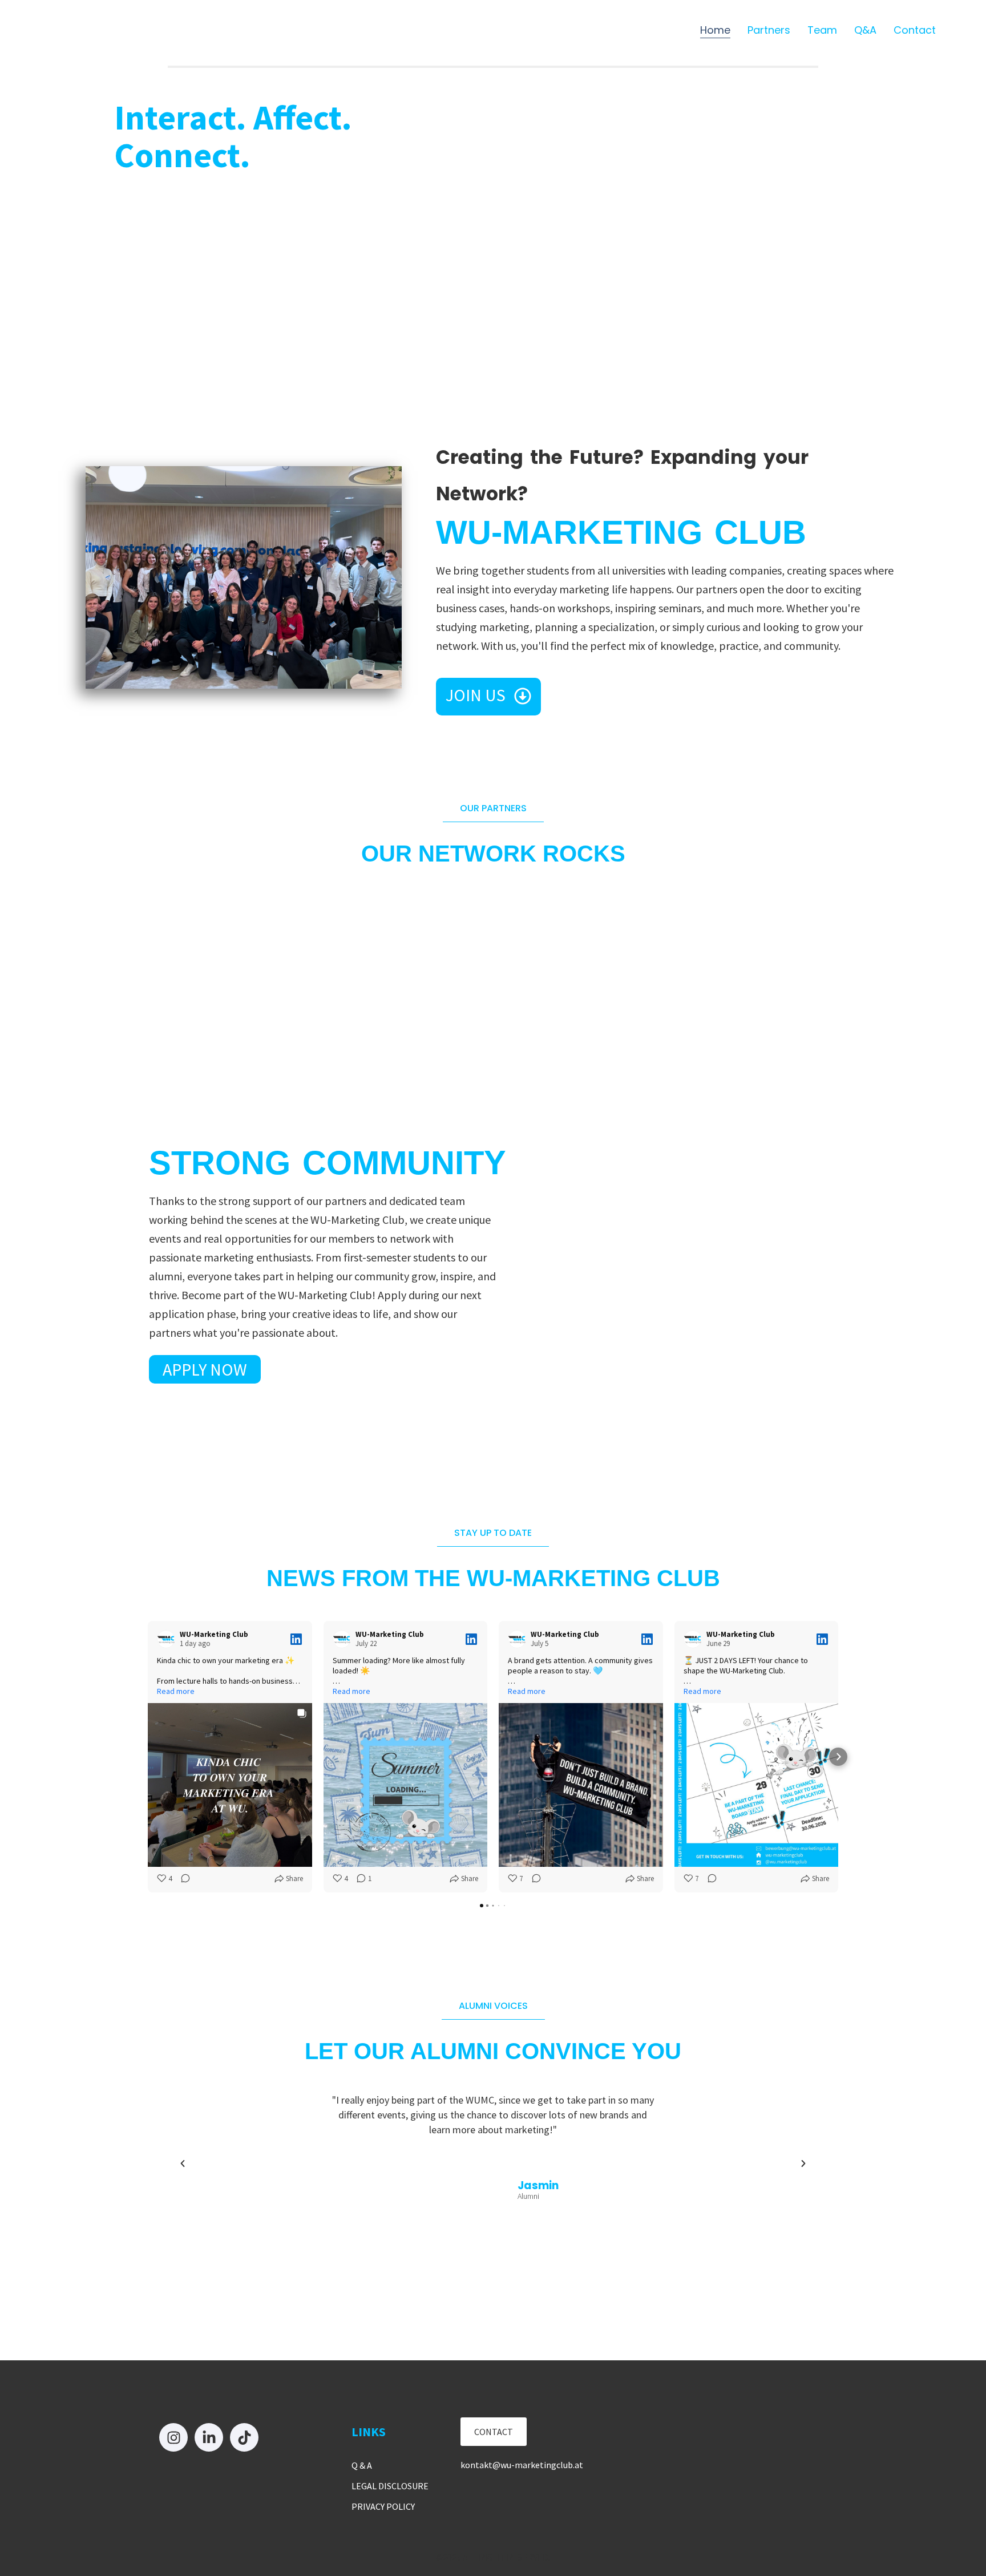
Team (822, 30)
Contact (915, 30)
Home (715, 30)
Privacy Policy (383, 2506)
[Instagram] (173, 2437)
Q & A (362, 2465)
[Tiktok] (244, 2437)
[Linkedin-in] (209, 2437)
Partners (769, 30)
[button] (183, 2163)
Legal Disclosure (390, 2486)
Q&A (865, 30)
